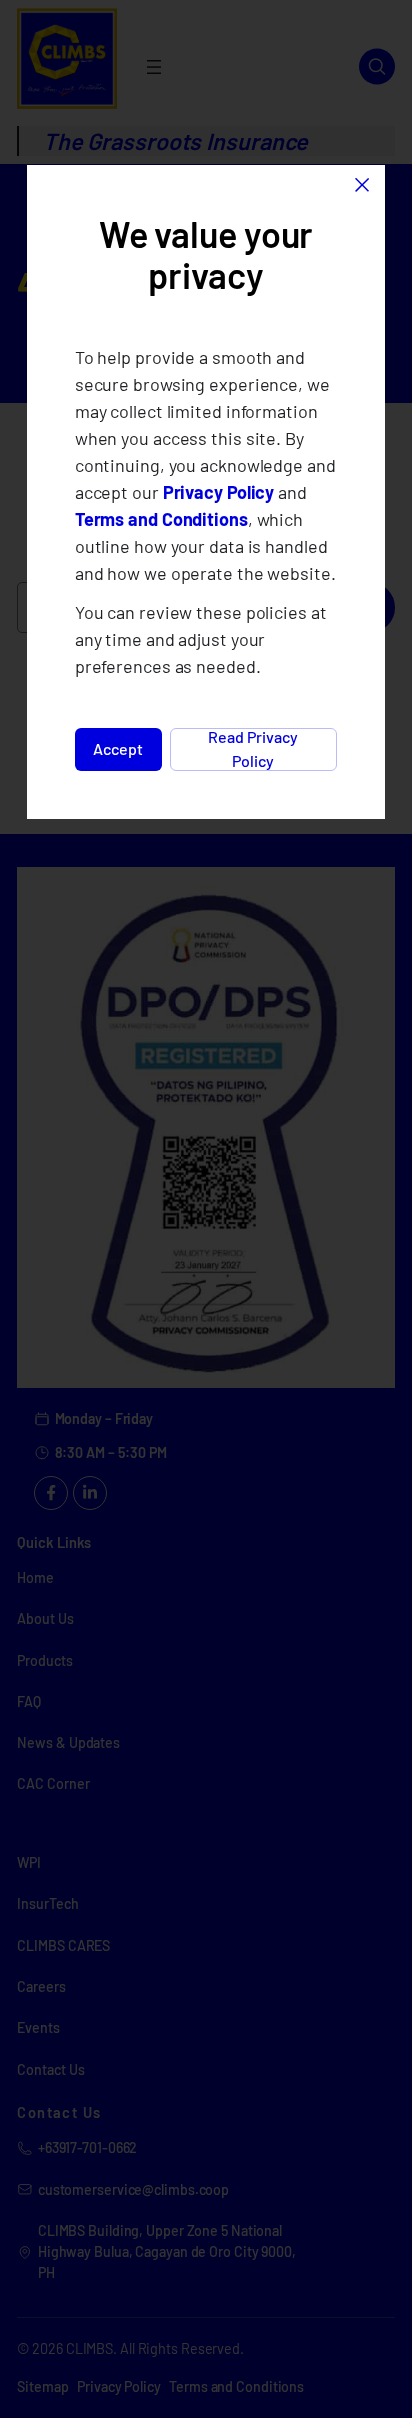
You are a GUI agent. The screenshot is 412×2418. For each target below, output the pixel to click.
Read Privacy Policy (253, 749)
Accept (118, 748)
